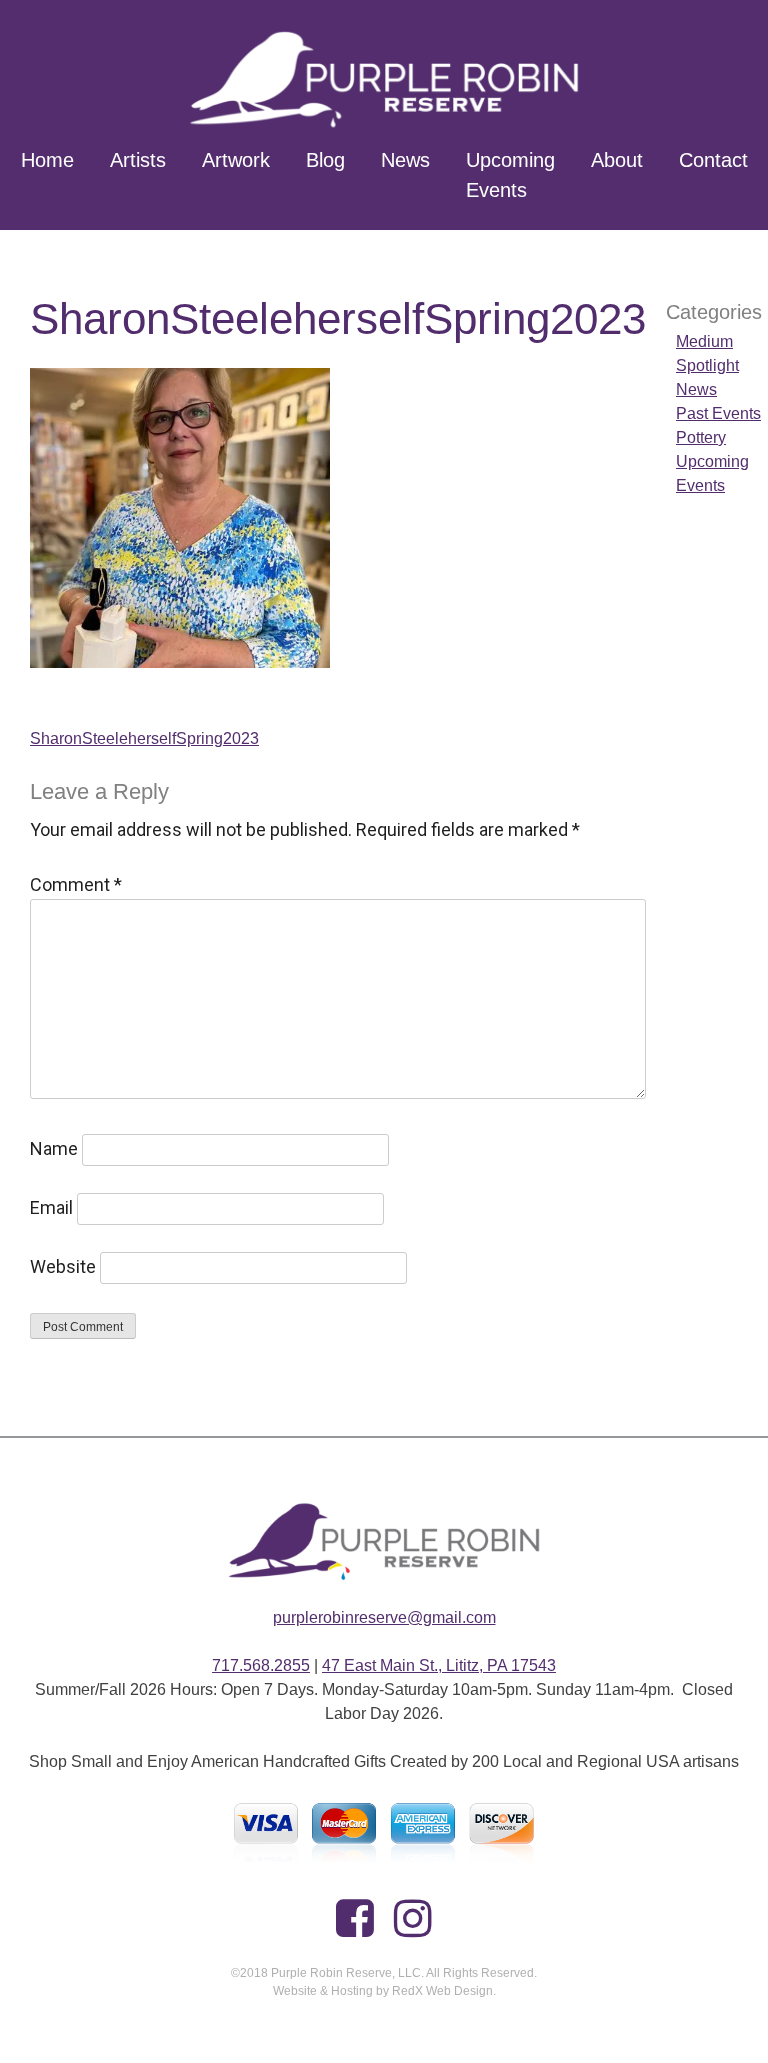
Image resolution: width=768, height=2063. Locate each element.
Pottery (701, 437)
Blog (325, 160)
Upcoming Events (510, 175)
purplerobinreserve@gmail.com (384, 1617)
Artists (138, 160)
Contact (713, 160)
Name (54, 1148)
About (617, 160)
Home (47, 160)
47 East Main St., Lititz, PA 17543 (439, 1665)
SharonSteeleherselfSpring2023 (144, 738)
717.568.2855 (261, 1665)
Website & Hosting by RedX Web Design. (384, 1991)
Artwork (236, 160)
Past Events (718, 413)
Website (63, 1266)
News (405, 160)
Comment (76, 884)
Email (51, 1207)
